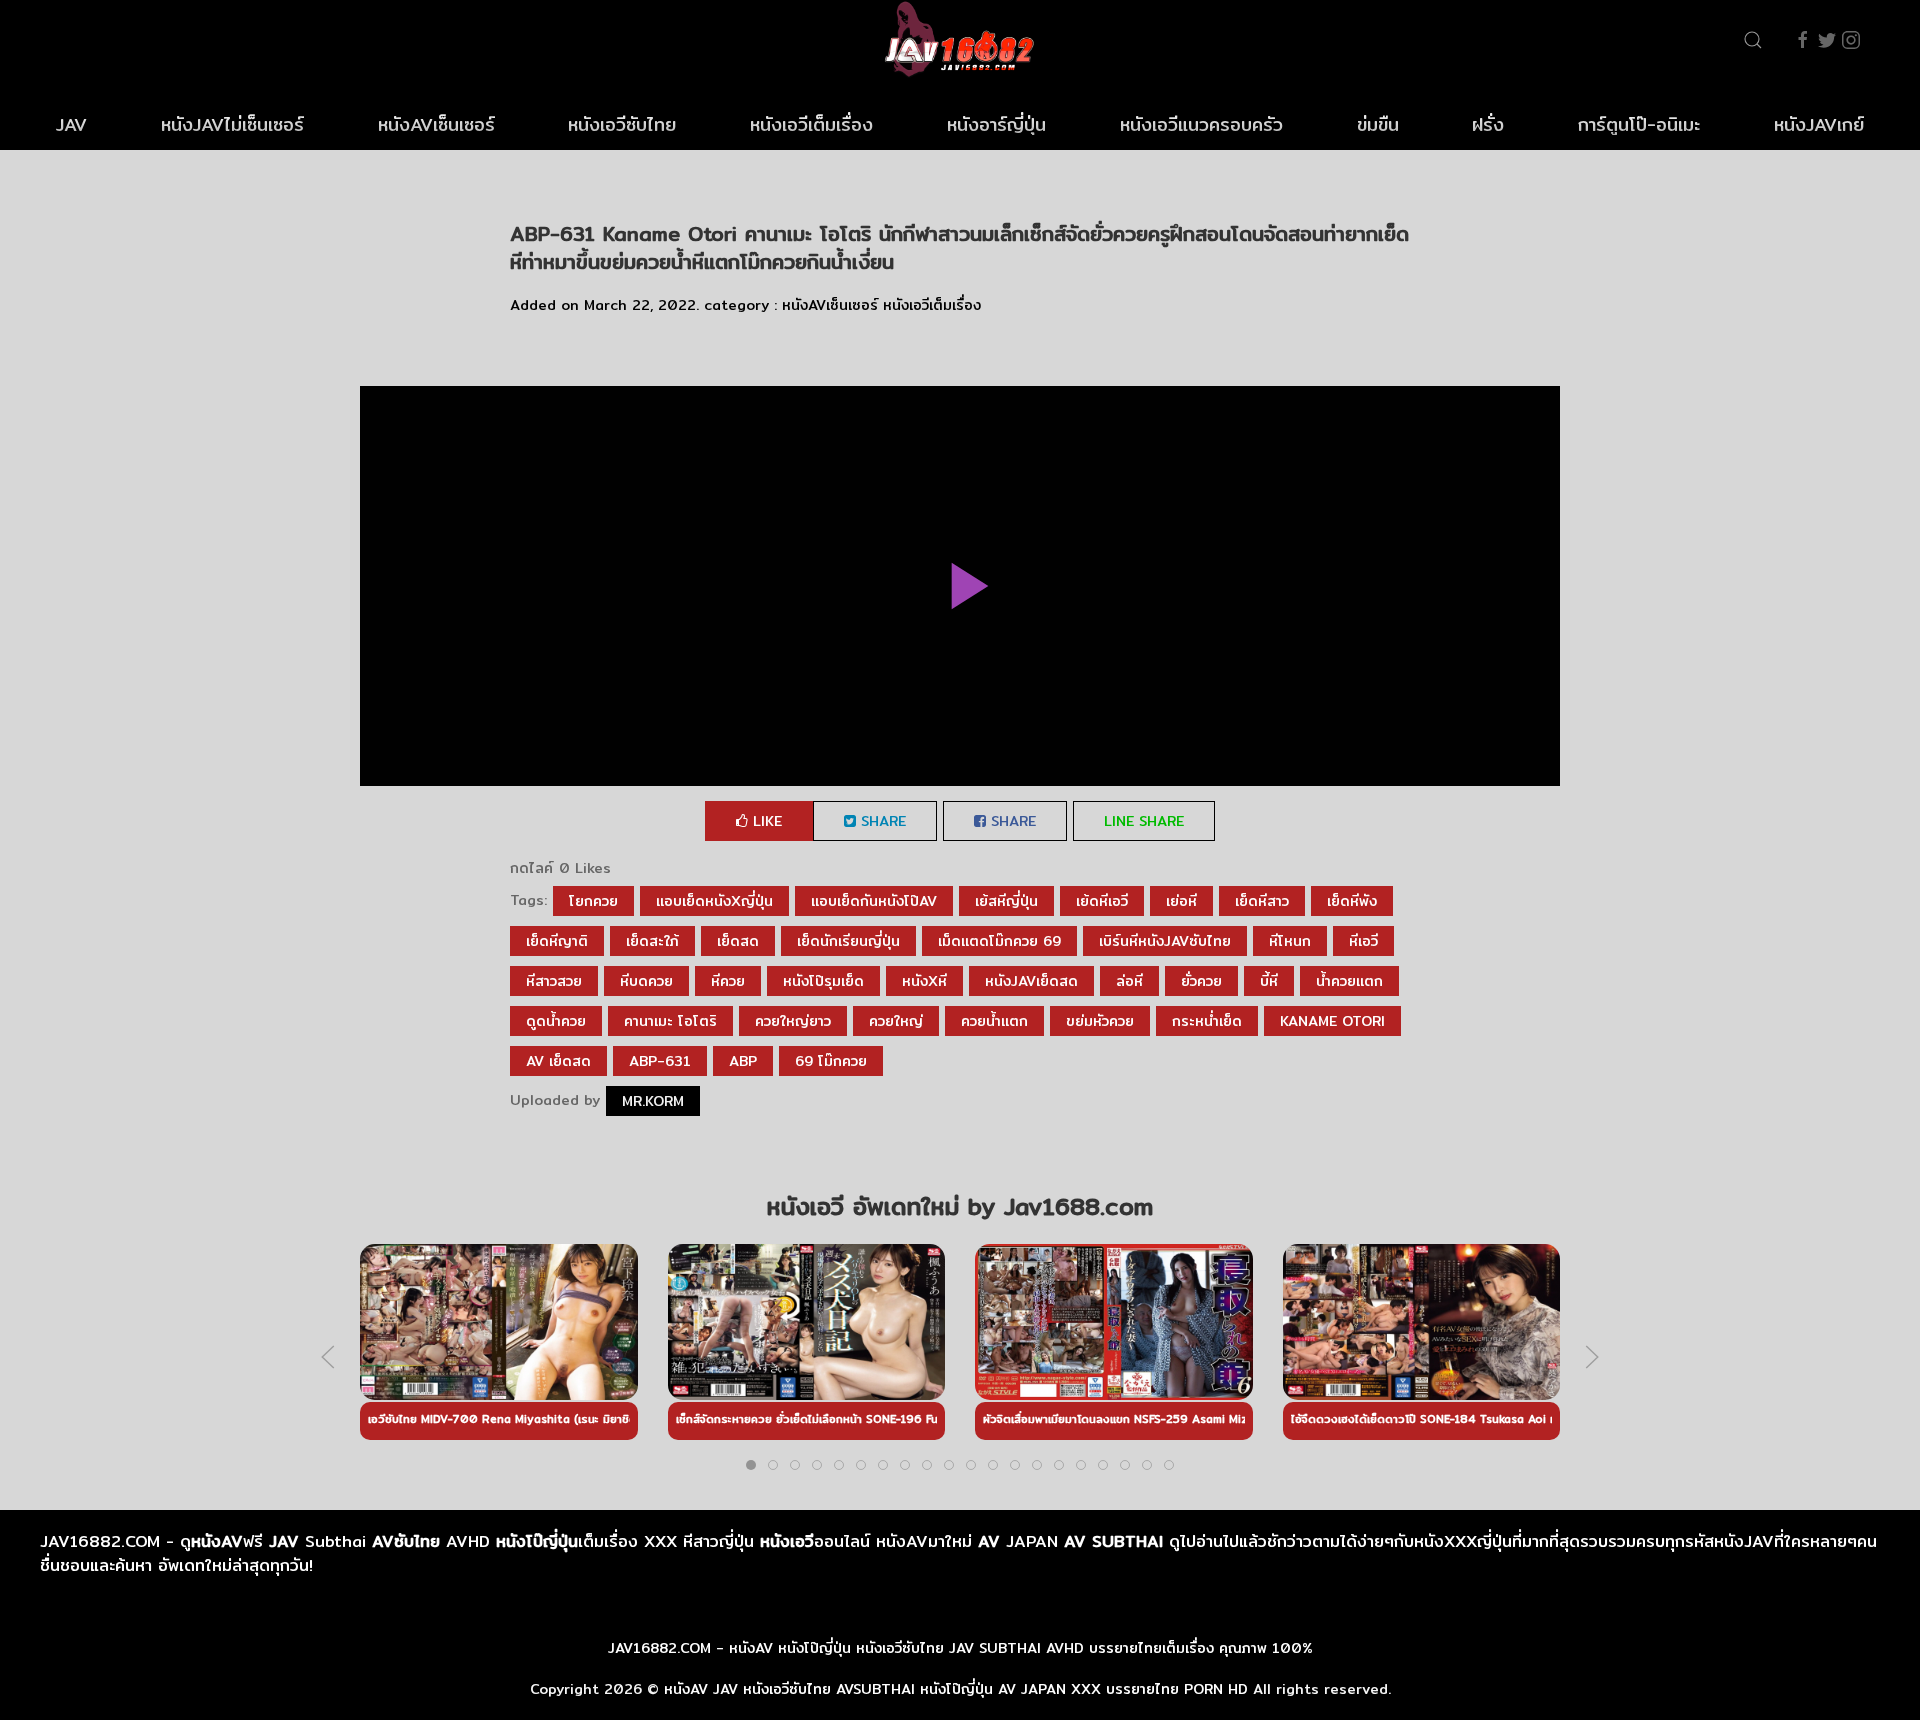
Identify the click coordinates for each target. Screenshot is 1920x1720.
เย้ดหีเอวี (1102, 901)
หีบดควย (646, 981)
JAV (71, 124)
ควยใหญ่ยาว (793, 1021)
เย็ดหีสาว (1262, 901)
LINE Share (1144, 821)
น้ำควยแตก (1349, 981)
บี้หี (1269, 981)
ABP (743, 1061)
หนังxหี (924, 981)
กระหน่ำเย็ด (1207, 1021)
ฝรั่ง (1488, 124)
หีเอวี (1363, 941)
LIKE (765, 821)
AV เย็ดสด (558, 1061)
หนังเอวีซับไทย (622, 124)
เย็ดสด (738, 941)
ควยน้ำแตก (994, 1021)
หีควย (728, 981)
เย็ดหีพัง (1352, 901)
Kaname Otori (1332, 1021)
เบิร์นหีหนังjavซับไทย (1165, 941)
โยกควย (593, 901)
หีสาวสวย (554, 981)
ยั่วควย (1201, 981)
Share (881, 821)
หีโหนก (1290, 941)
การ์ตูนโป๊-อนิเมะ (1639, 124)
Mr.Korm (653, 1101)
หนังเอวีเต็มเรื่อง (811, 124)
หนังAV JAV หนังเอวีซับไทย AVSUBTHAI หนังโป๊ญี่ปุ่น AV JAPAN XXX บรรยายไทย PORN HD (956, 1689)
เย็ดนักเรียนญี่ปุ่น (848, 941)
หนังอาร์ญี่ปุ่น (996, 124)
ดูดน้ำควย (556, 1021)
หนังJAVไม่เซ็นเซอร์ (232, 124)
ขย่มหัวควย (1100, 1021)
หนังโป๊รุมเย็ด (823, 981)
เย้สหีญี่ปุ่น (1006, 901)
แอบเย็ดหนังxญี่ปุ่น (714, 901)
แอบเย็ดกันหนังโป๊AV (874, 901)
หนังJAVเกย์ (1819, 124)
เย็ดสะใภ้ (652, 941)
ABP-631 (660, 1061)
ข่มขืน (1378, 124)
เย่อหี (1181, 901)
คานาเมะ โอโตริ (670, 1021)
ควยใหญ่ (896, 1021)
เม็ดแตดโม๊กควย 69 (999, 941)
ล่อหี (1129, 981)
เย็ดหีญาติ (557, 941)
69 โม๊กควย (831, 1061)
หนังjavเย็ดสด (1031, 981)
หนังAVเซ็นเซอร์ (436, 124)
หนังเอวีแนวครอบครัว (1201, 124)
